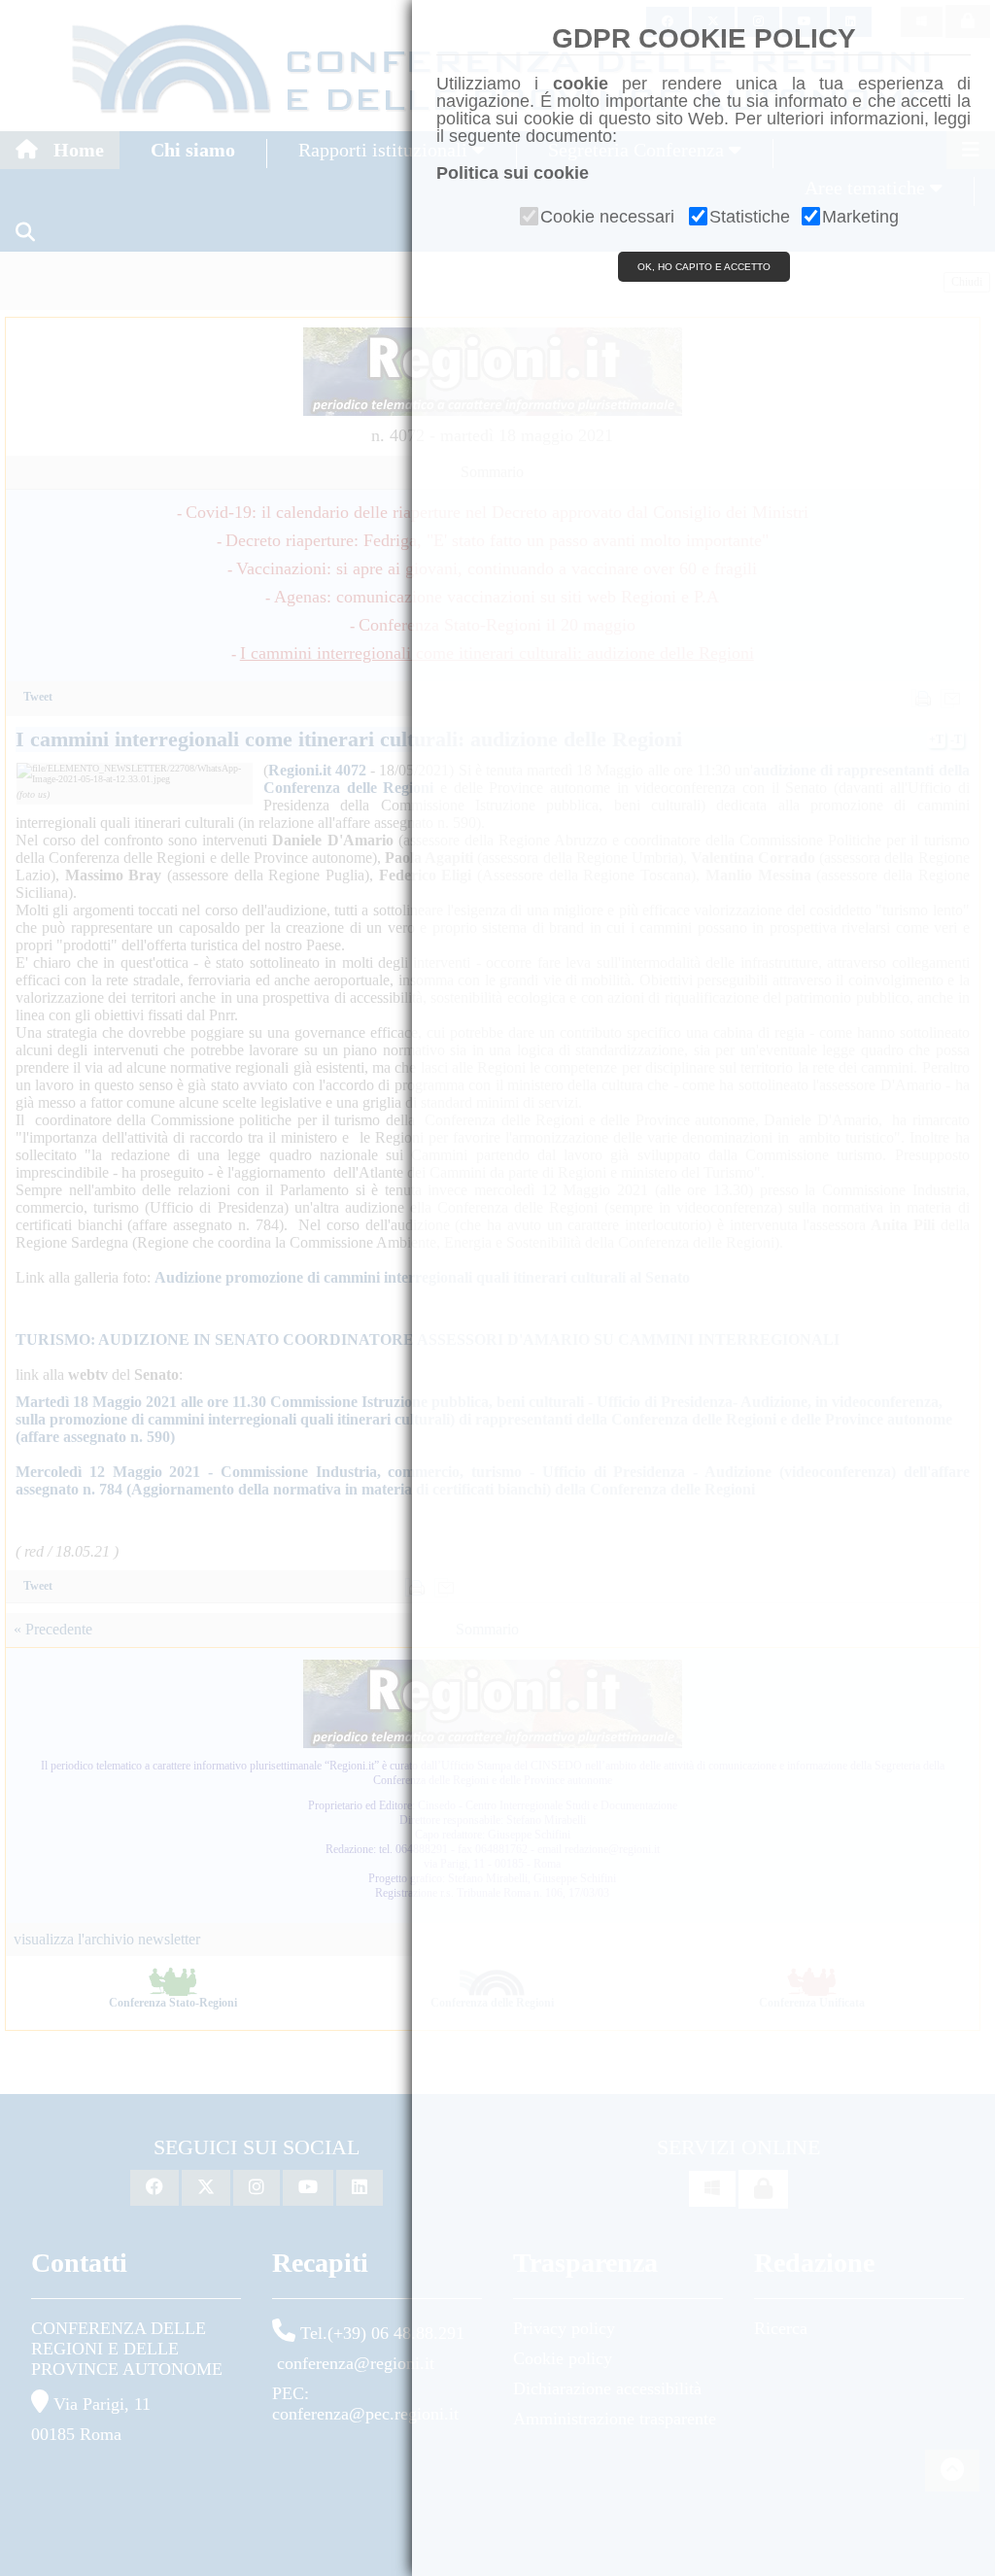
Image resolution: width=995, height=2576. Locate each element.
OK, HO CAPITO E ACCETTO (704, 267)
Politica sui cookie (513, 173)
